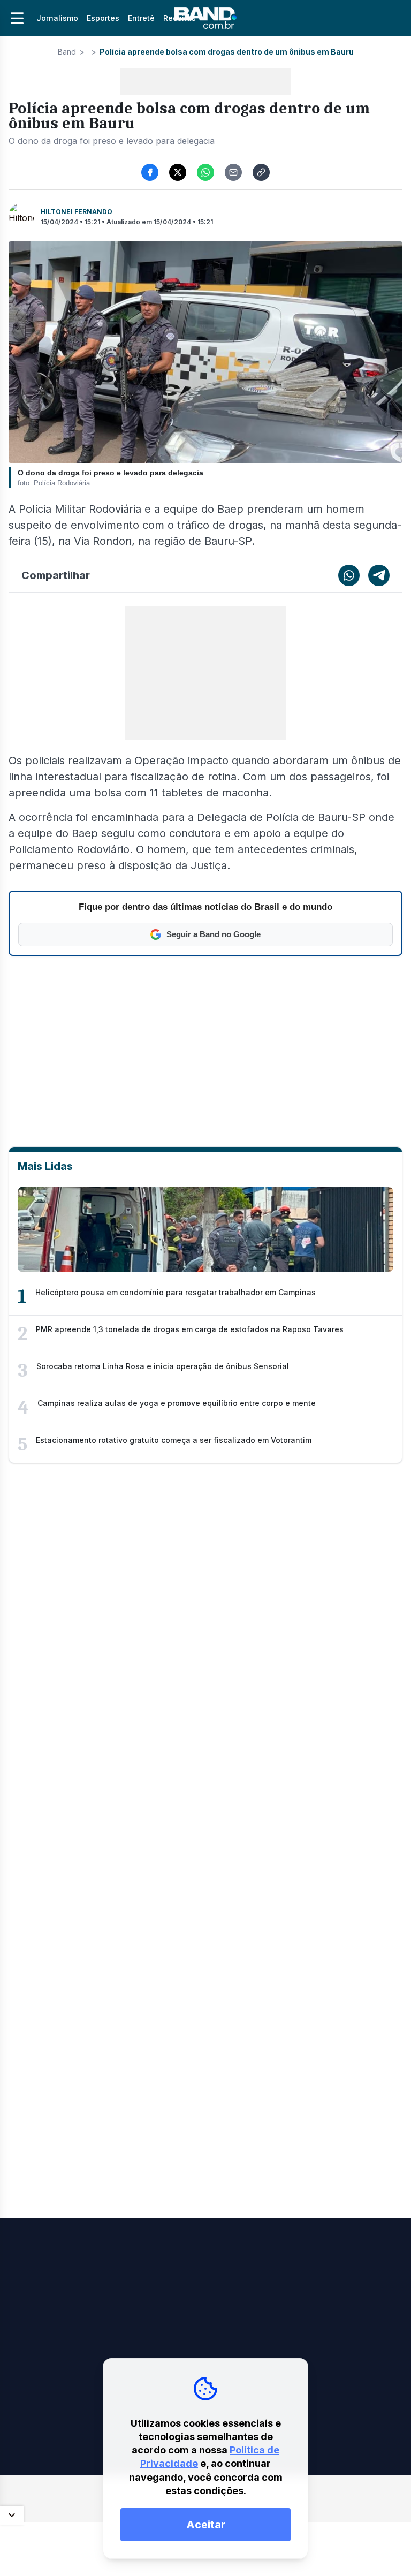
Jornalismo (57, 18)
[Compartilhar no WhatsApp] (205, 172)
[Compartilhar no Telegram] (379, 575)
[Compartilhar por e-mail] (233, 172)
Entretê (141, 18)
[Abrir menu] (17, 18)
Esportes (103, 18)
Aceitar (206, 2525)
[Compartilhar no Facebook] (150, 172)
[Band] (205, 18)
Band (67, 52)
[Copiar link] (261, 172)
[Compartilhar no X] (178, 172)
